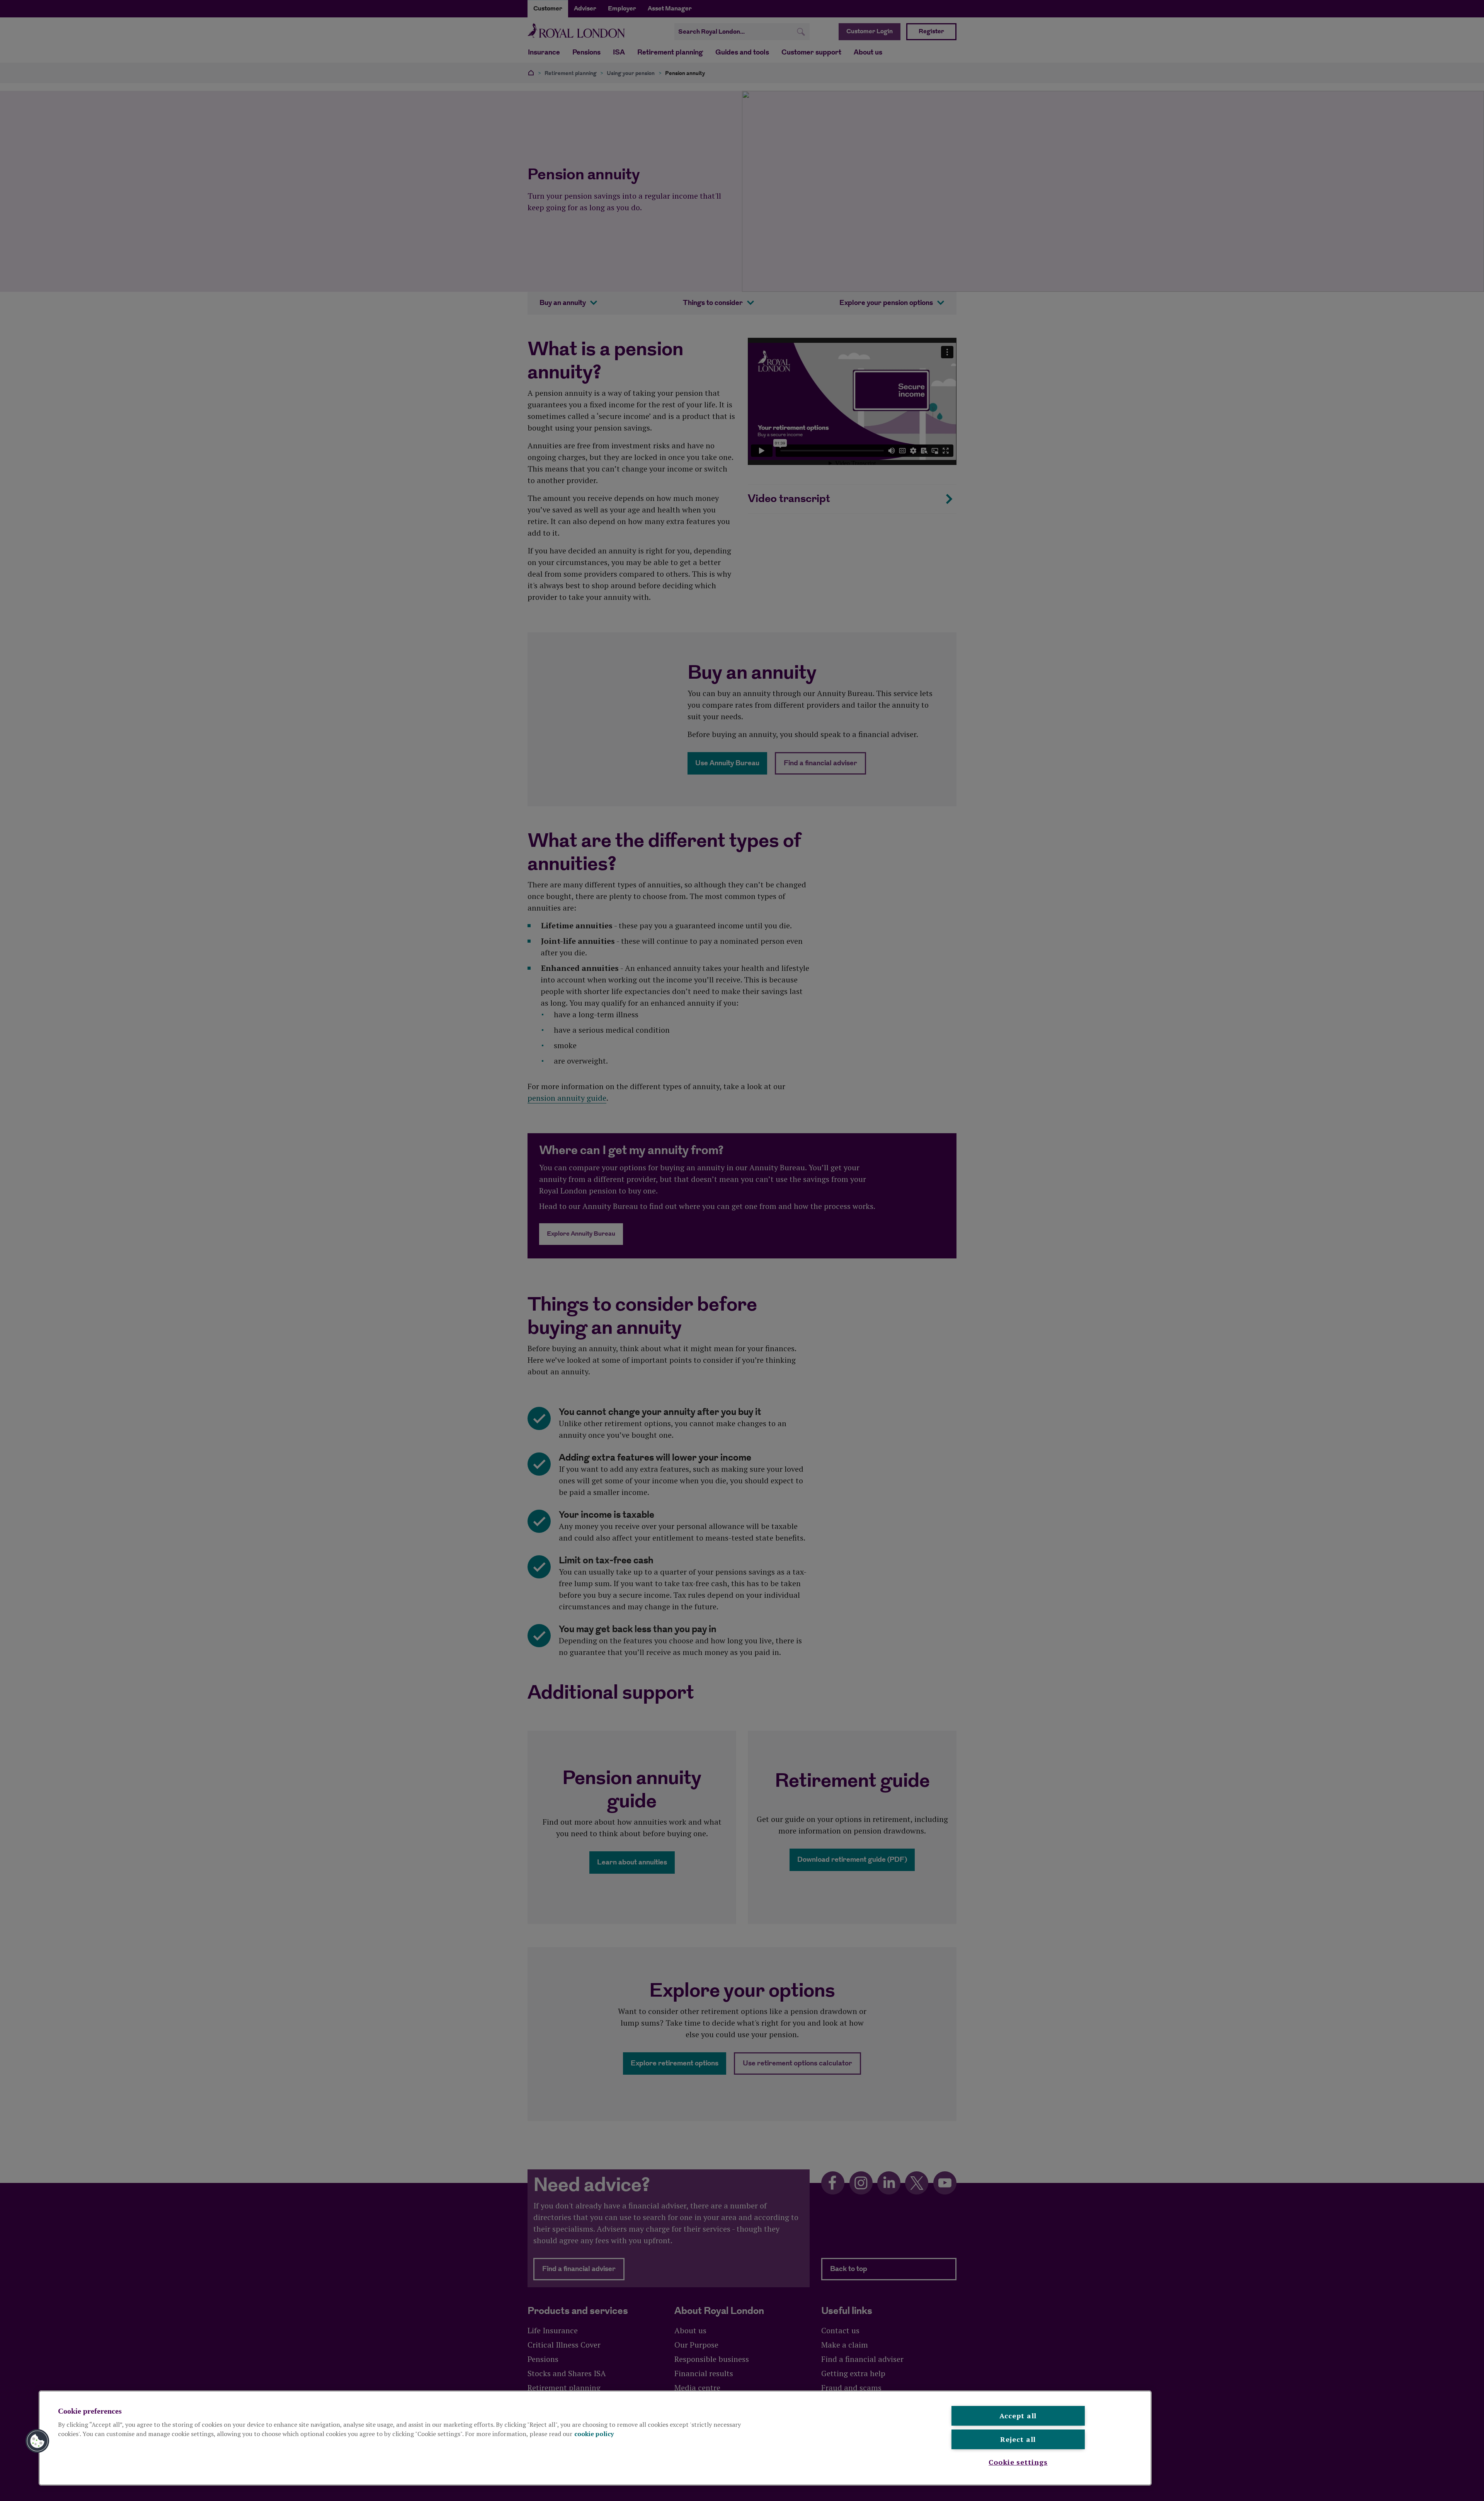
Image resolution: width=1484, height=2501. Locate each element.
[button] (37, 2441)
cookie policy (594, 2434)
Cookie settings (1018, 2462)
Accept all (1018, 2416)
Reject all (1018, 2439)
